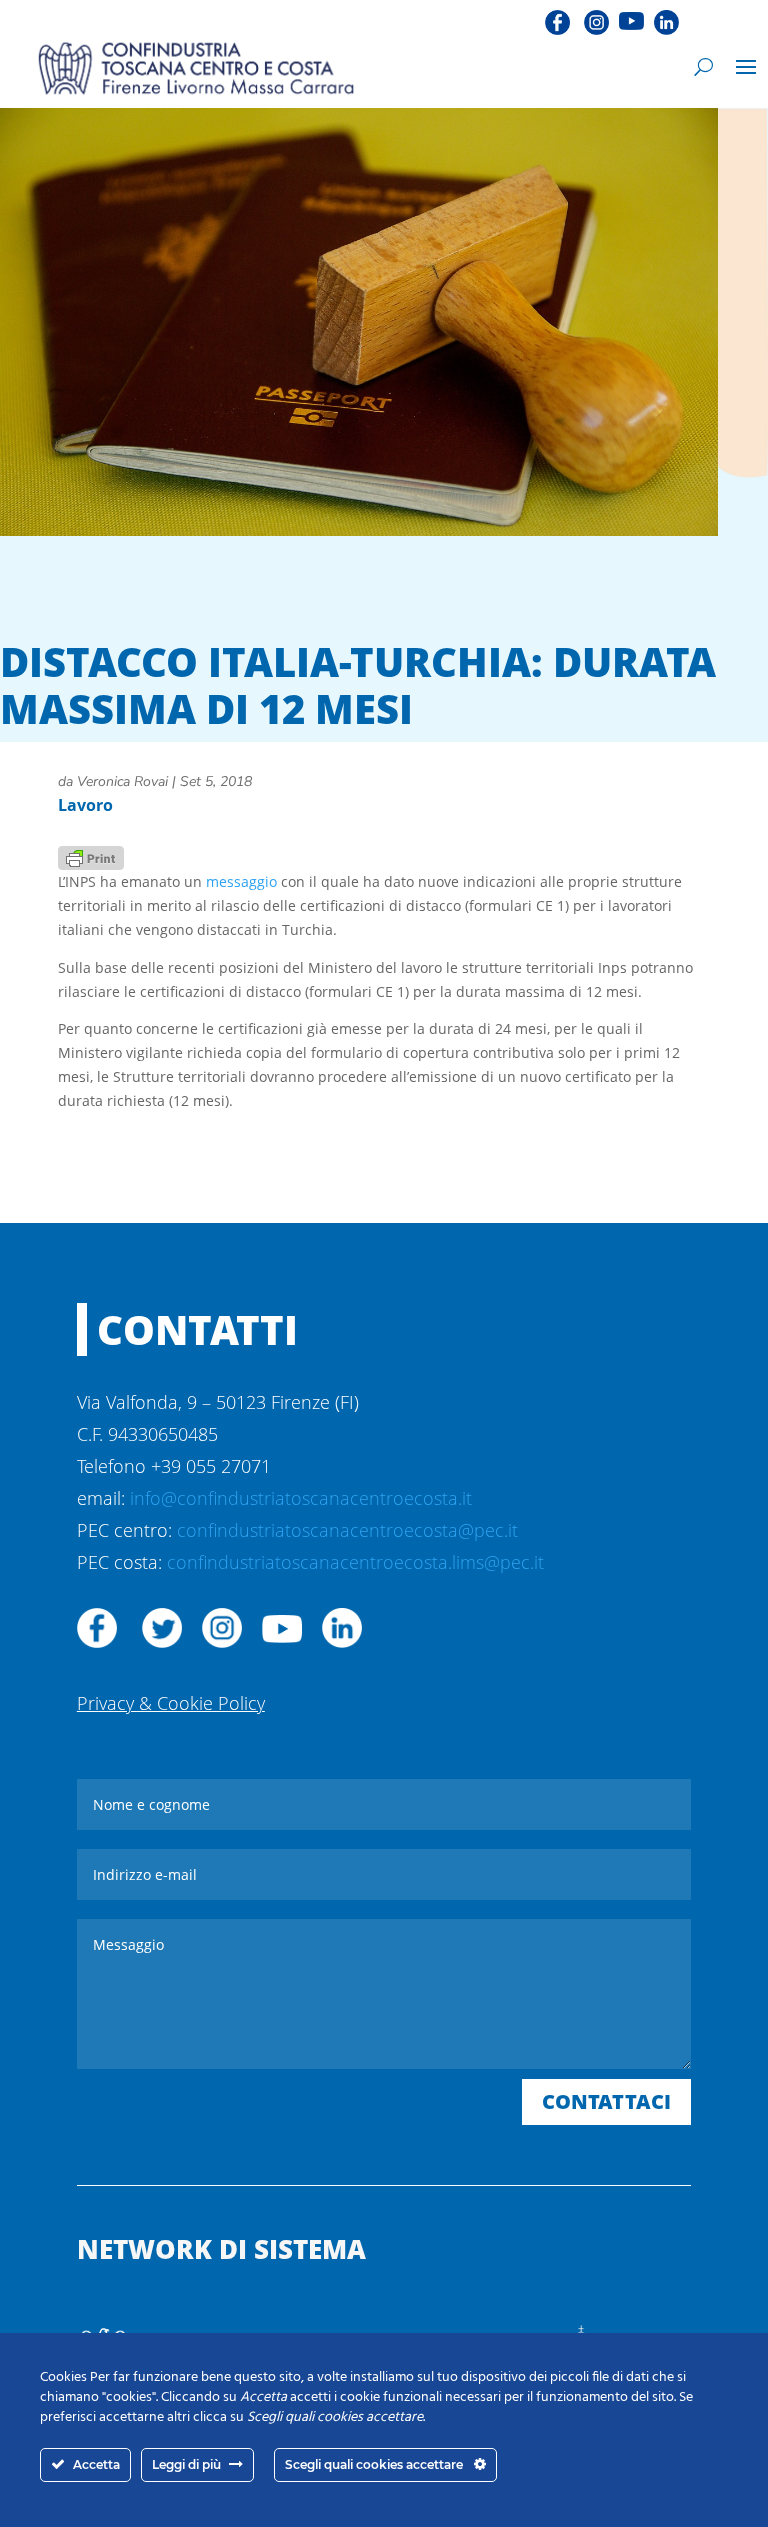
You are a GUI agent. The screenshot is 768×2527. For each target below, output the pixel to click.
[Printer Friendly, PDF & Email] (91, 856)
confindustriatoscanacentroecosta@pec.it (347, 1530)
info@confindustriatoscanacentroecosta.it (301, 1498)
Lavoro (85, 805)
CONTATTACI (606, 2101)
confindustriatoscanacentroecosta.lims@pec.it (355, 1562)
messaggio (241, 881)
